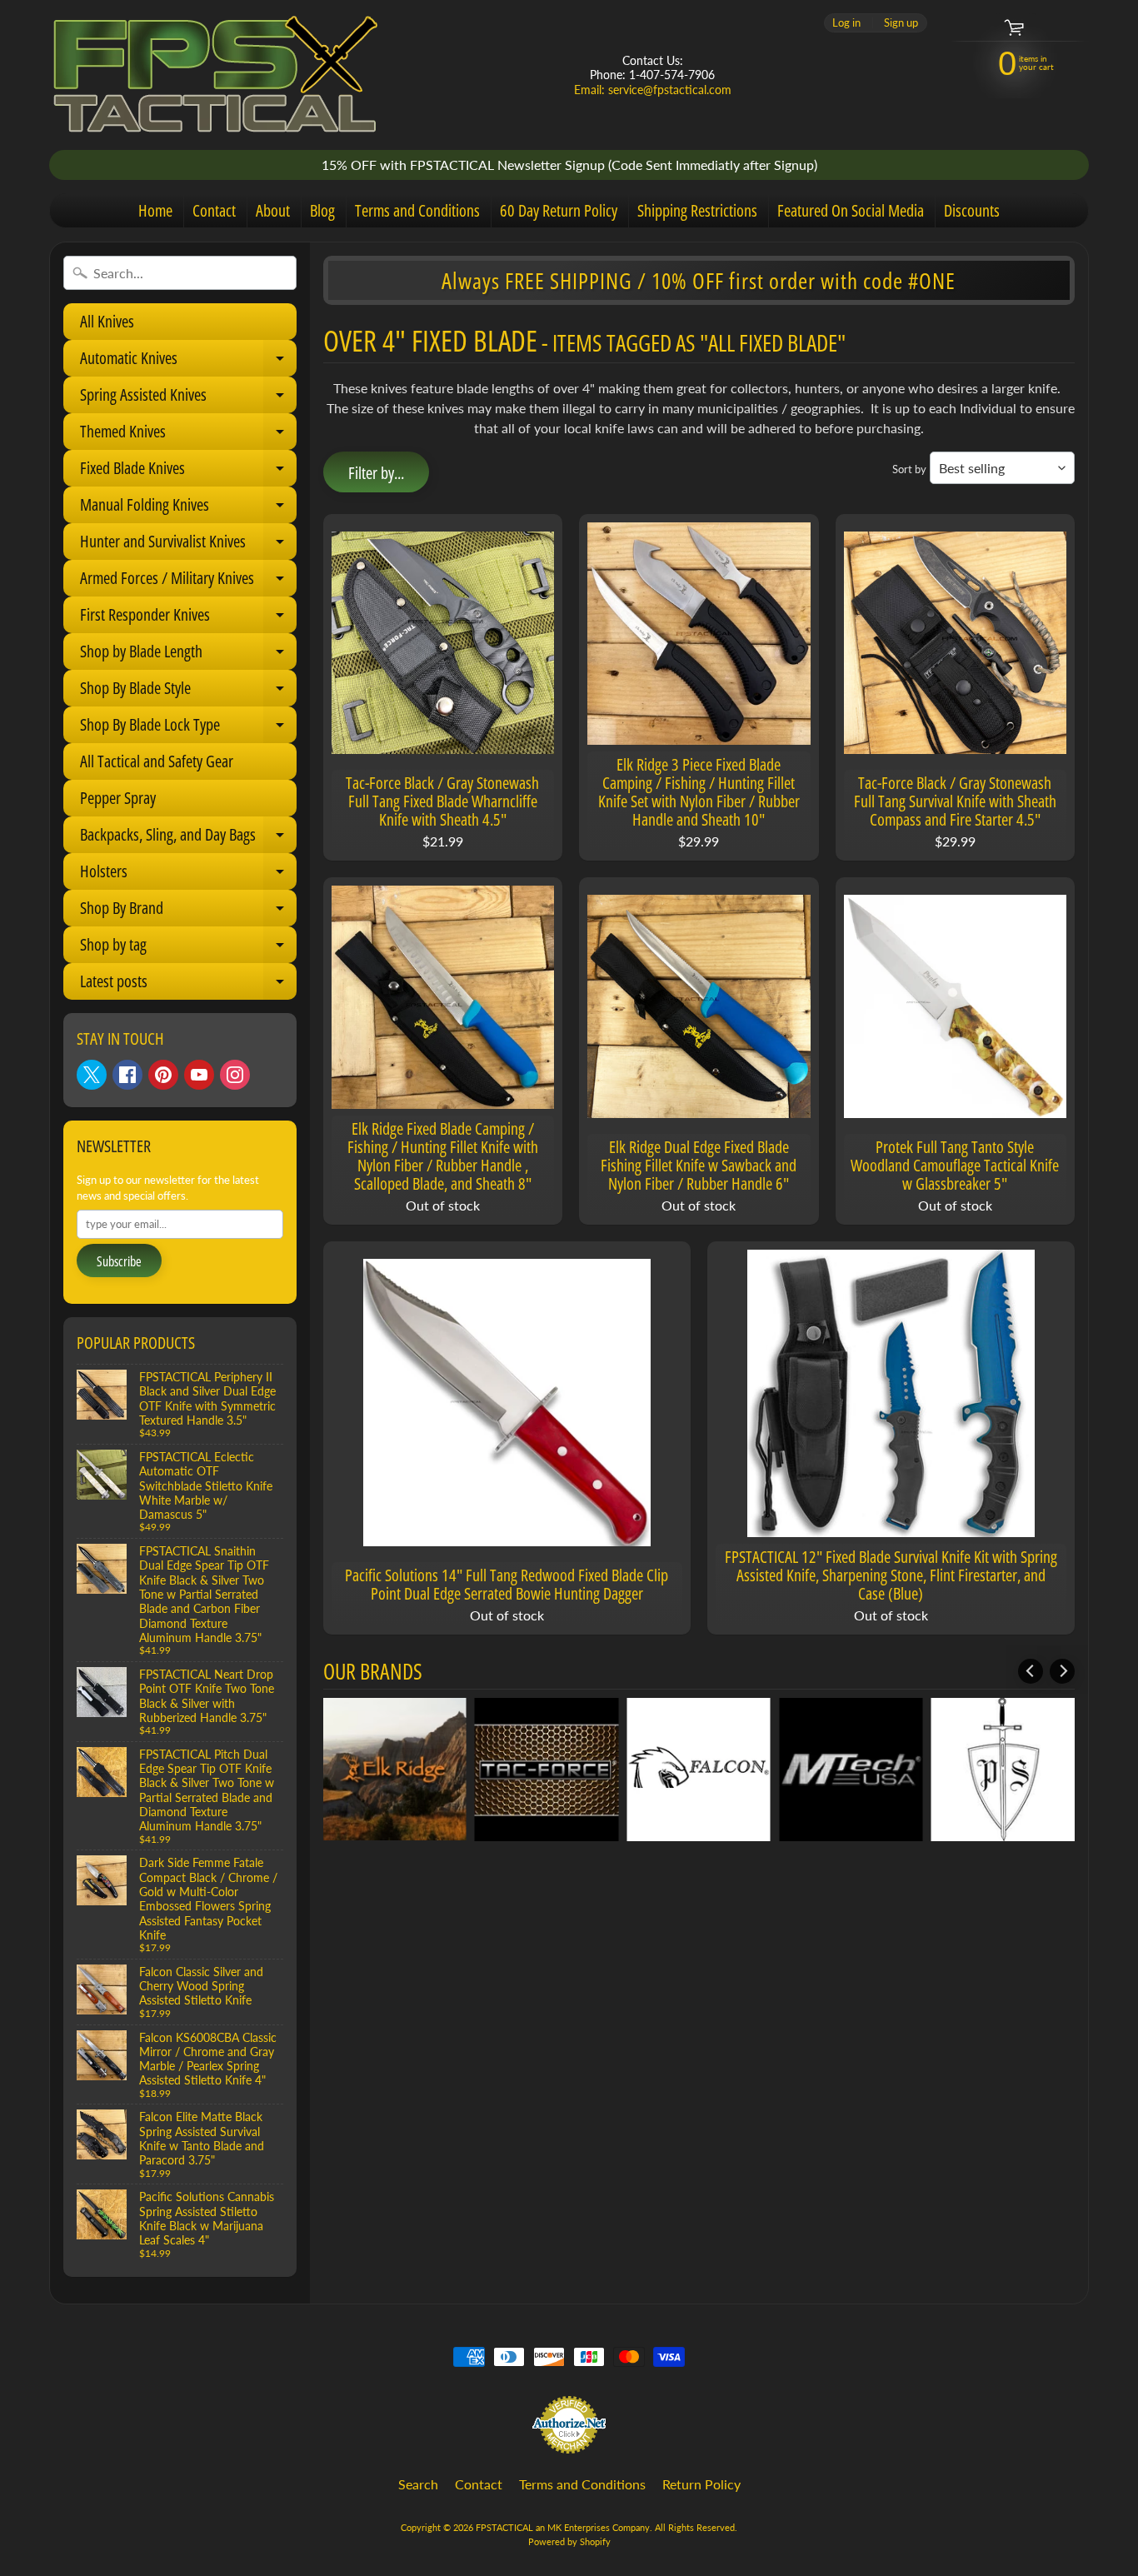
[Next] (1062, 1671)
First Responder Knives (187, 618)
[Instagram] (235, 1075)
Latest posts (187, 985)
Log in (846, 23)
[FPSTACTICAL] (216, 75)
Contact (214, 210)
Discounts (972, 210)
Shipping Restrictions (697, 210)
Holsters (187, 875)
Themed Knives (187, 435)
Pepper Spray (118, 798)
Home (155, 210)
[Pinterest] (163, 1075)
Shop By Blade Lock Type (187, 728)
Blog (322, 210)
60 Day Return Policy (559, 210)
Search (418, 2484)
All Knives (107, 321)
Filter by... (376, 473)
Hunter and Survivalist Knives (187, 545)
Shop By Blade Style (187, 691)
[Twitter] (92, 1075)
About (273, 210)
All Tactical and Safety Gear (157, 761)
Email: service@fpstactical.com (653, 90)
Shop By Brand (187, 911)
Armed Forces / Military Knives (187, 582)
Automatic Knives (187, 362)
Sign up (901, 23)
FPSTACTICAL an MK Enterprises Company (563, 2527)
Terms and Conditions (417, 210)
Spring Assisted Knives (187, 398)
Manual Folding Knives (187, 508)
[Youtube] (199, 1075)
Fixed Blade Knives (187, 472)
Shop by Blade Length (187, 655)
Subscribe (119, 1261)
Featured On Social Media (851, 210)
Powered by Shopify (569, 2541)
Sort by (909, 469)
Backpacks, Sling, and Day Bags (187, 838)
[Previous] (1031, 1671)
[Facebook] (127, 1075)
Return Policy (701, 2484)
